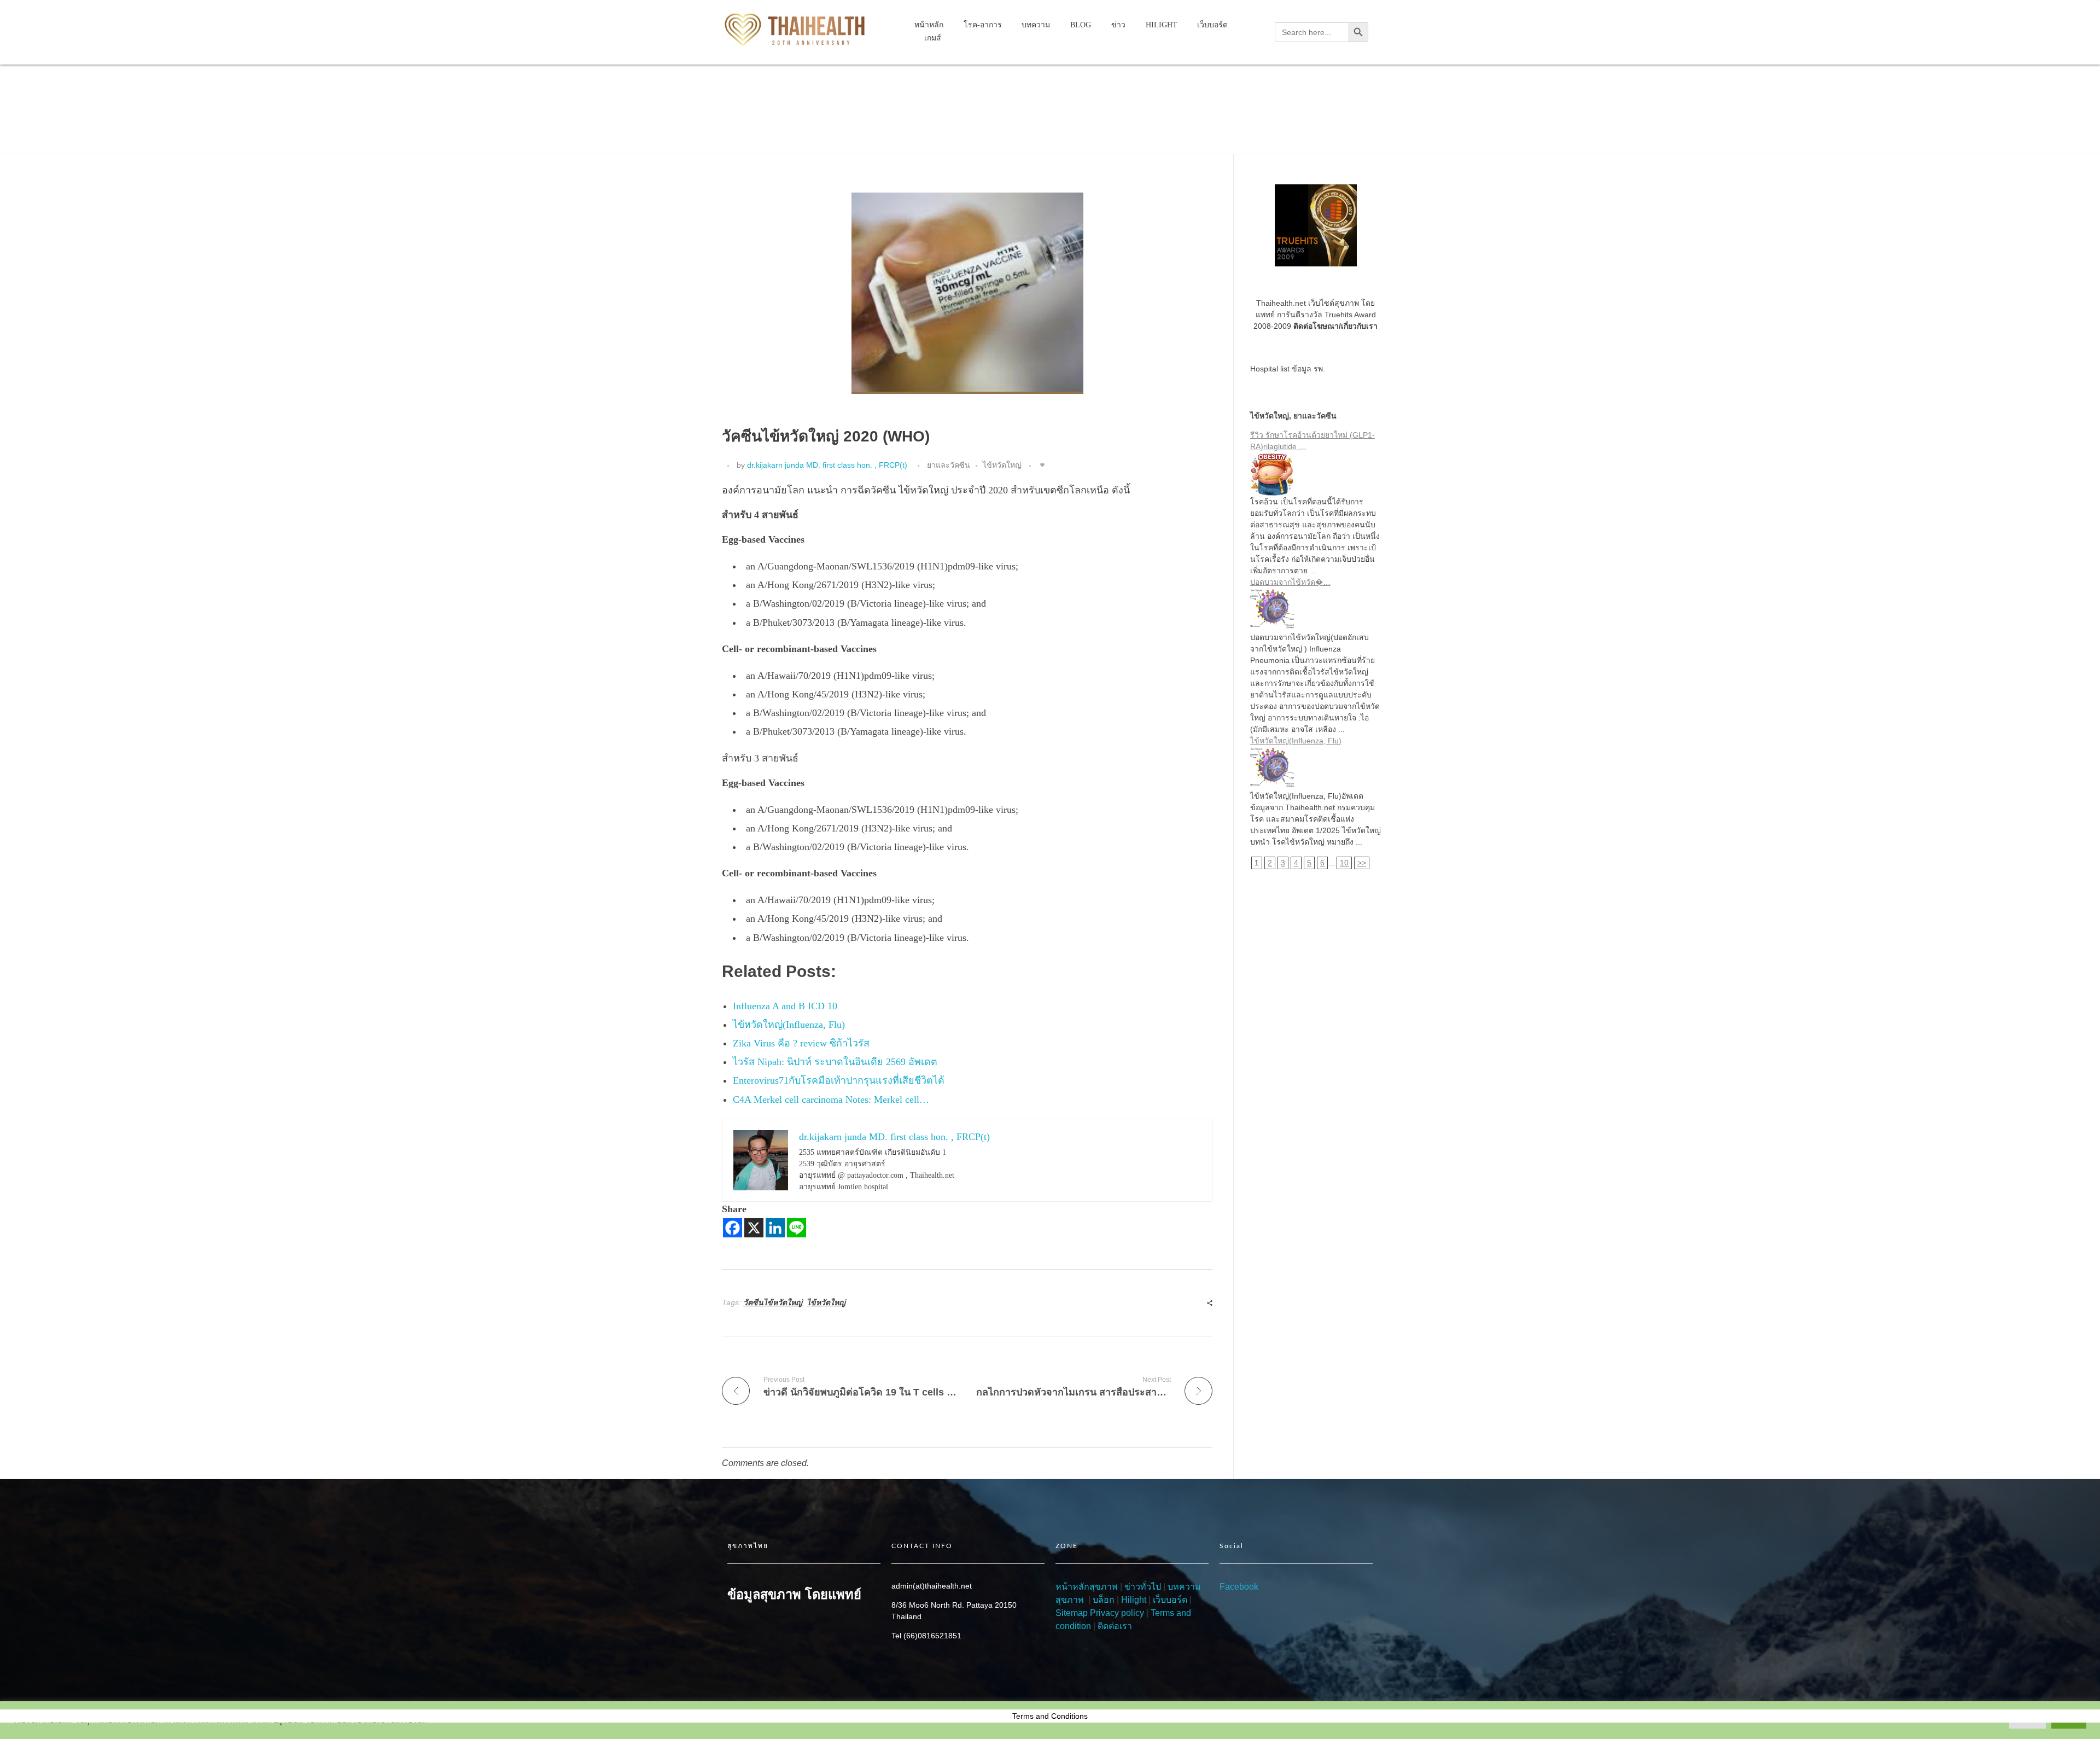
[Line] (797, 1228)
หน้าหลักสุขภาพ (1087, 1587)
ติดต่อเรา (1115, 1626)
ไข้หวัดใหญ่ (1002, 465)
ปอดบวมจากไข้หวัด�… (1290, 582)
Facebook (1239, 1587)
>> (1362, 863)
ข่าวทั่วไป (1142, 1587)
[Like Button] (1042, 465)
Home (737, 89)
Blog (771, 89)
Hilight (1134, 1600)
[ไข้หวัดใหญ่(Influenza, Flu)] (1316, 769)
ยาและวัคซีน (813, 89)
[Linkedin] (775, 1228)
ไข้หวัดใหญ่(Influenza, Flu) (1296, 741)
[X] (754, 1228)
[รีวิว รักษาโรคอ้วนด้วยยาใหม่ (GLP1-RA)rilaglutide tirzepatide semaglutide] (1316, 474)
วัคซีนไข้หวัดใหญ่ (773, 1302)
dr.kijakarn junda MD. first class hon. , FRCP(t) (827, 465)
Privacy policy (1117, 1613)
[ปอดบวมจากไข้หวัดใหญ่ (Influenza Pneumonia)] (1316, 610)
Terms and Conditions (1050, 1716)
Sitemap (1072, 1613)
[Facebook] (733, 1228)
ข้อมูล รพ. (1308, 369)
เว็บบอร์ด (1170, 1600)
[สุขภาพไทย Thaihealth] (796, 30)
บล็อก (1104, 1600)
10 (1344, 863)
